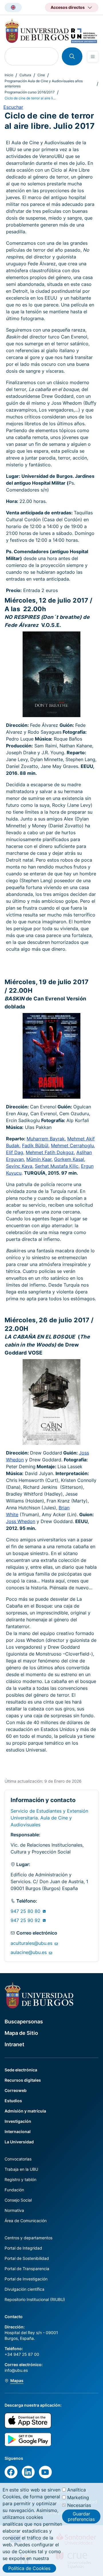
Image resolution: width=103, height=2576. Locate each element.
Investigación (18, 2121)
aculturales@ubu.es (32, 1943)
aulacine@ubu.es (29, 1952)
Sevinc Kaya (19, 1166)
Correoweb (16, 2090)
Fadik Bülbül (35, 1145)
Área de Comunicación (26, 2221)
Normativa (14, 2210)
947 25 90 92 (26, 1920)
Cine (41, 75)
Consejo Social (18, 2200)
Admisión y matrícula (25, 2111)
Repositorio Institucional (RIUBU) (35, 2299)
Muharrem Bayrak (46, 1139)
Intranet (14, 2044)
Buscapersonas (24, 2022)
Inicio (9, 75)
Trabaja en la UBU (21, 2169)
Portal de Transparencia (27, 2269)
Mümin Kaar (39, 1159)
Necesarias (79, 2505)
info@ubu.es (16, 2370)
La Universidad (19, 2142)
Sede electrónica (21, 2070)
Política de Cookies (29, 2568)
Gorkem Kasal (69, 1159)
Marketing (78, 2497)
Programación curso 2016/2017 (30, 92)
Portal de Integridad (23, 2248)
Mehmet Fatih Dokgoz (50, 1152)
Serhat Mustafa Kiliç (57, 1166)
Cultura (25, 75)
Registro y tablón (20, 2179)
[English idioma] (13, 7)
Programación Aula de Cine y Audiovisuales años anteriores (44, 84)
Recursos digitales (23, 2080)
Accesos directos (68, 7)
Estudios (13, 2101)
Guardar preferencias (81, 2516)
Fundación (14, 2190)
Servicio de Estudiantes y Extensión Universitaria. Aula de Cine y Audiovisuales (49, 1818)
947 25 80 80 (26, 1911)
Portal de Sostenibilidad (27, 2258)
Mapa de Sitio (21, 2033)
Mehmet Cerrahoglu (72, 1145)
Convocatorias (18, 2159)
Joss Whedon (21, 1521)
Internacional (18, 2131)
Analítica (77, 2490)
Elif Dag (15, 1152)
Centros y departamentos (28, 2238)
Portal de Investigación (26, 2279)
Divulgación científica (24, 2289)
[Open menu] (93, 57)
